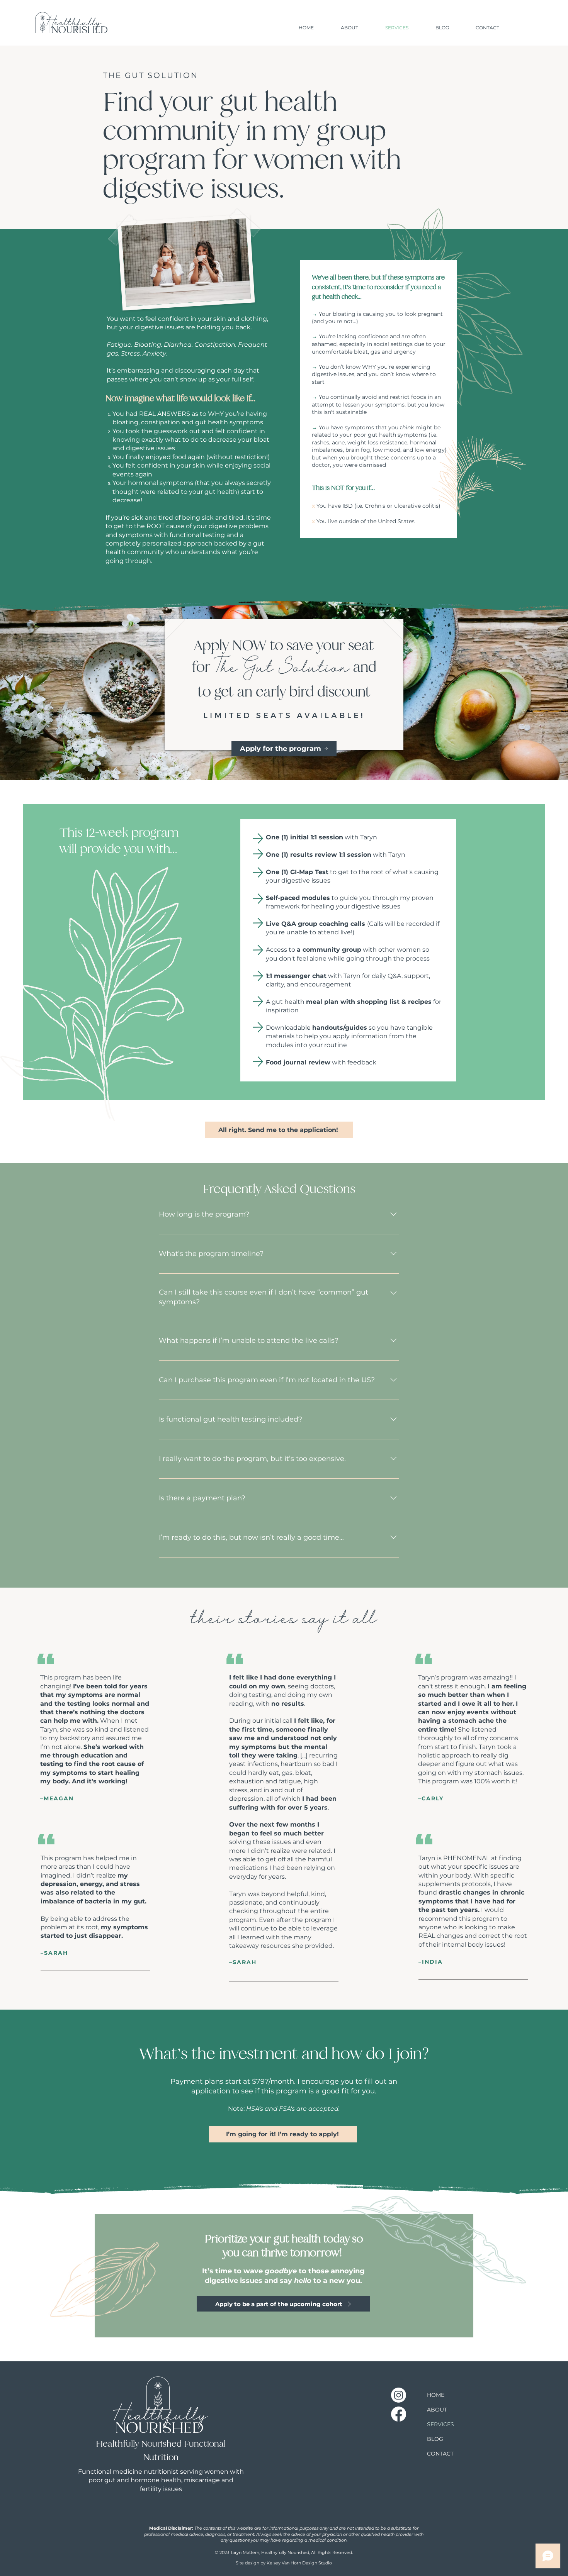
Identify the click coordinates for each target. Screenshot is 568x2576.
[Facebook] (399, 2414)
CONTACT (440, 2454)
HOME (436, 2395)
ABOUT (437, 2410)
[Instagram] (399, 2395)
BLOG (435, 2439)
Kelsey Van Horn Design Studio (299, 2563)
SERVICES (440, 2424)
